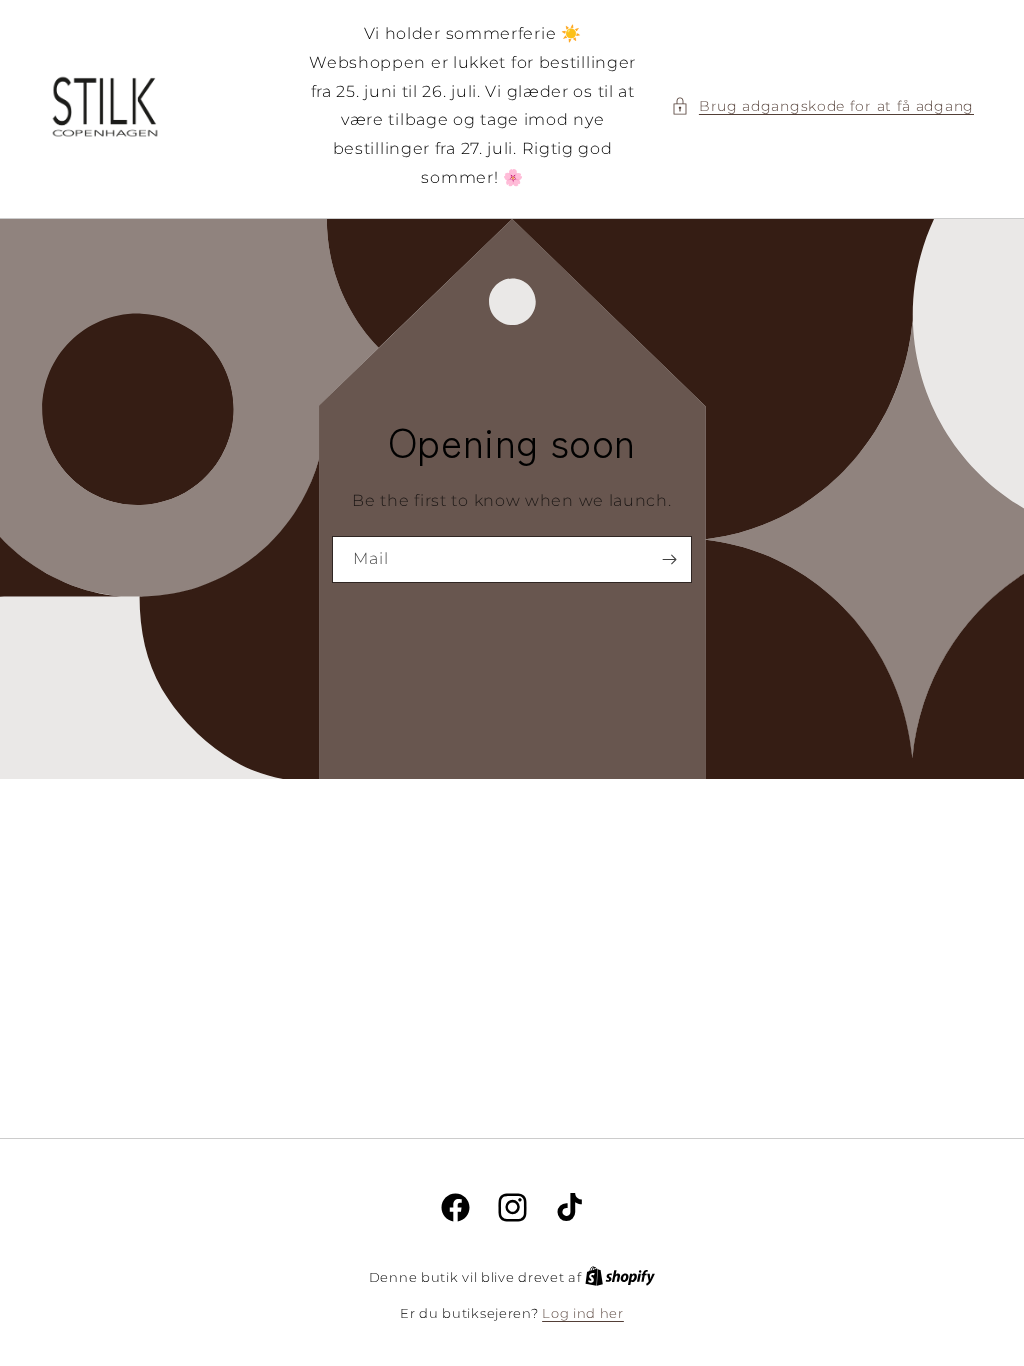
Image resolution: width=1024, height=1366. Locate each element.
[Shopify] (620, 1277)
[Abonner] (669, 559)
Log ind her (583, 1313)
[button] (822, 106)
